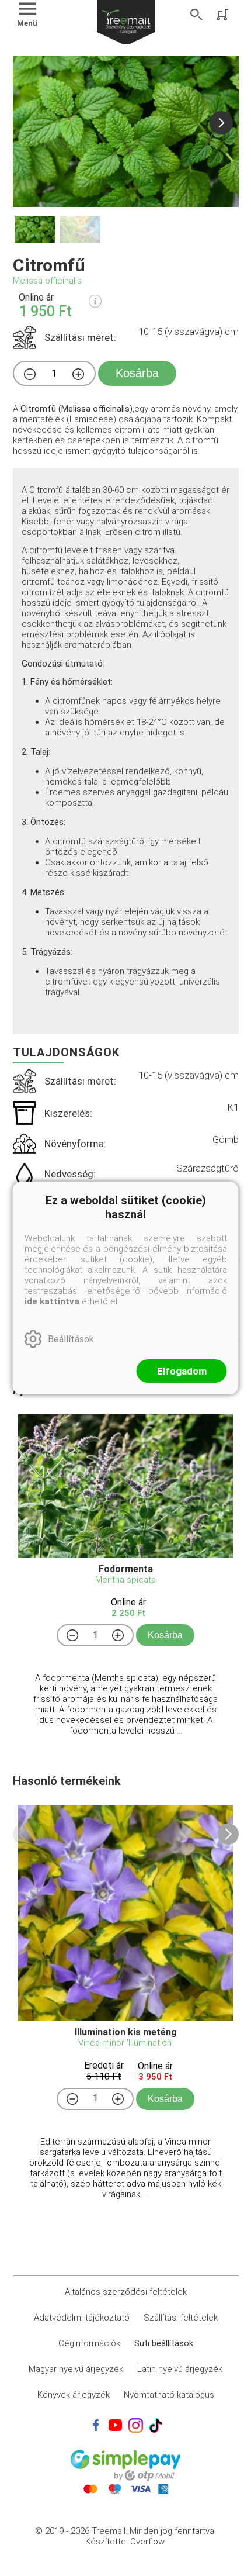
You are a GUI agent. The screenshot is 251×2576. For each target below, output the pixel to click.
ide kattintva (52, 1301)
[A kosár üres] (224, 15)
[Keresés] (197, 15)
